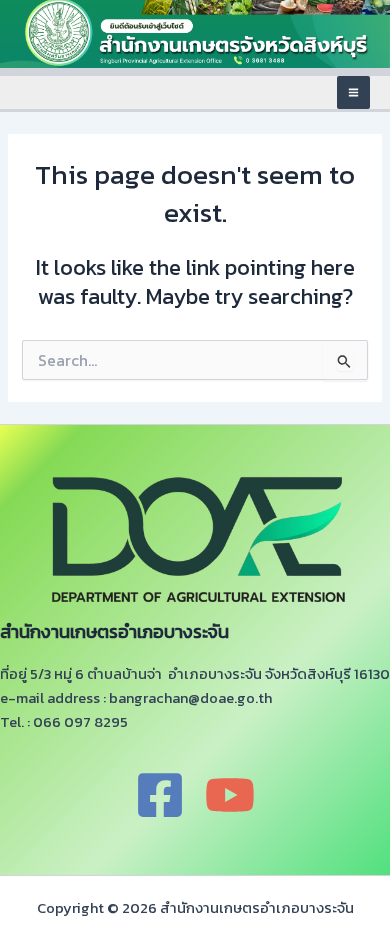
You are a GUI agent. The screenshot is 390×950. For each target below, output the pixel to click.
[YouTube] (230, 795)
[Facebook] (160, 795)
